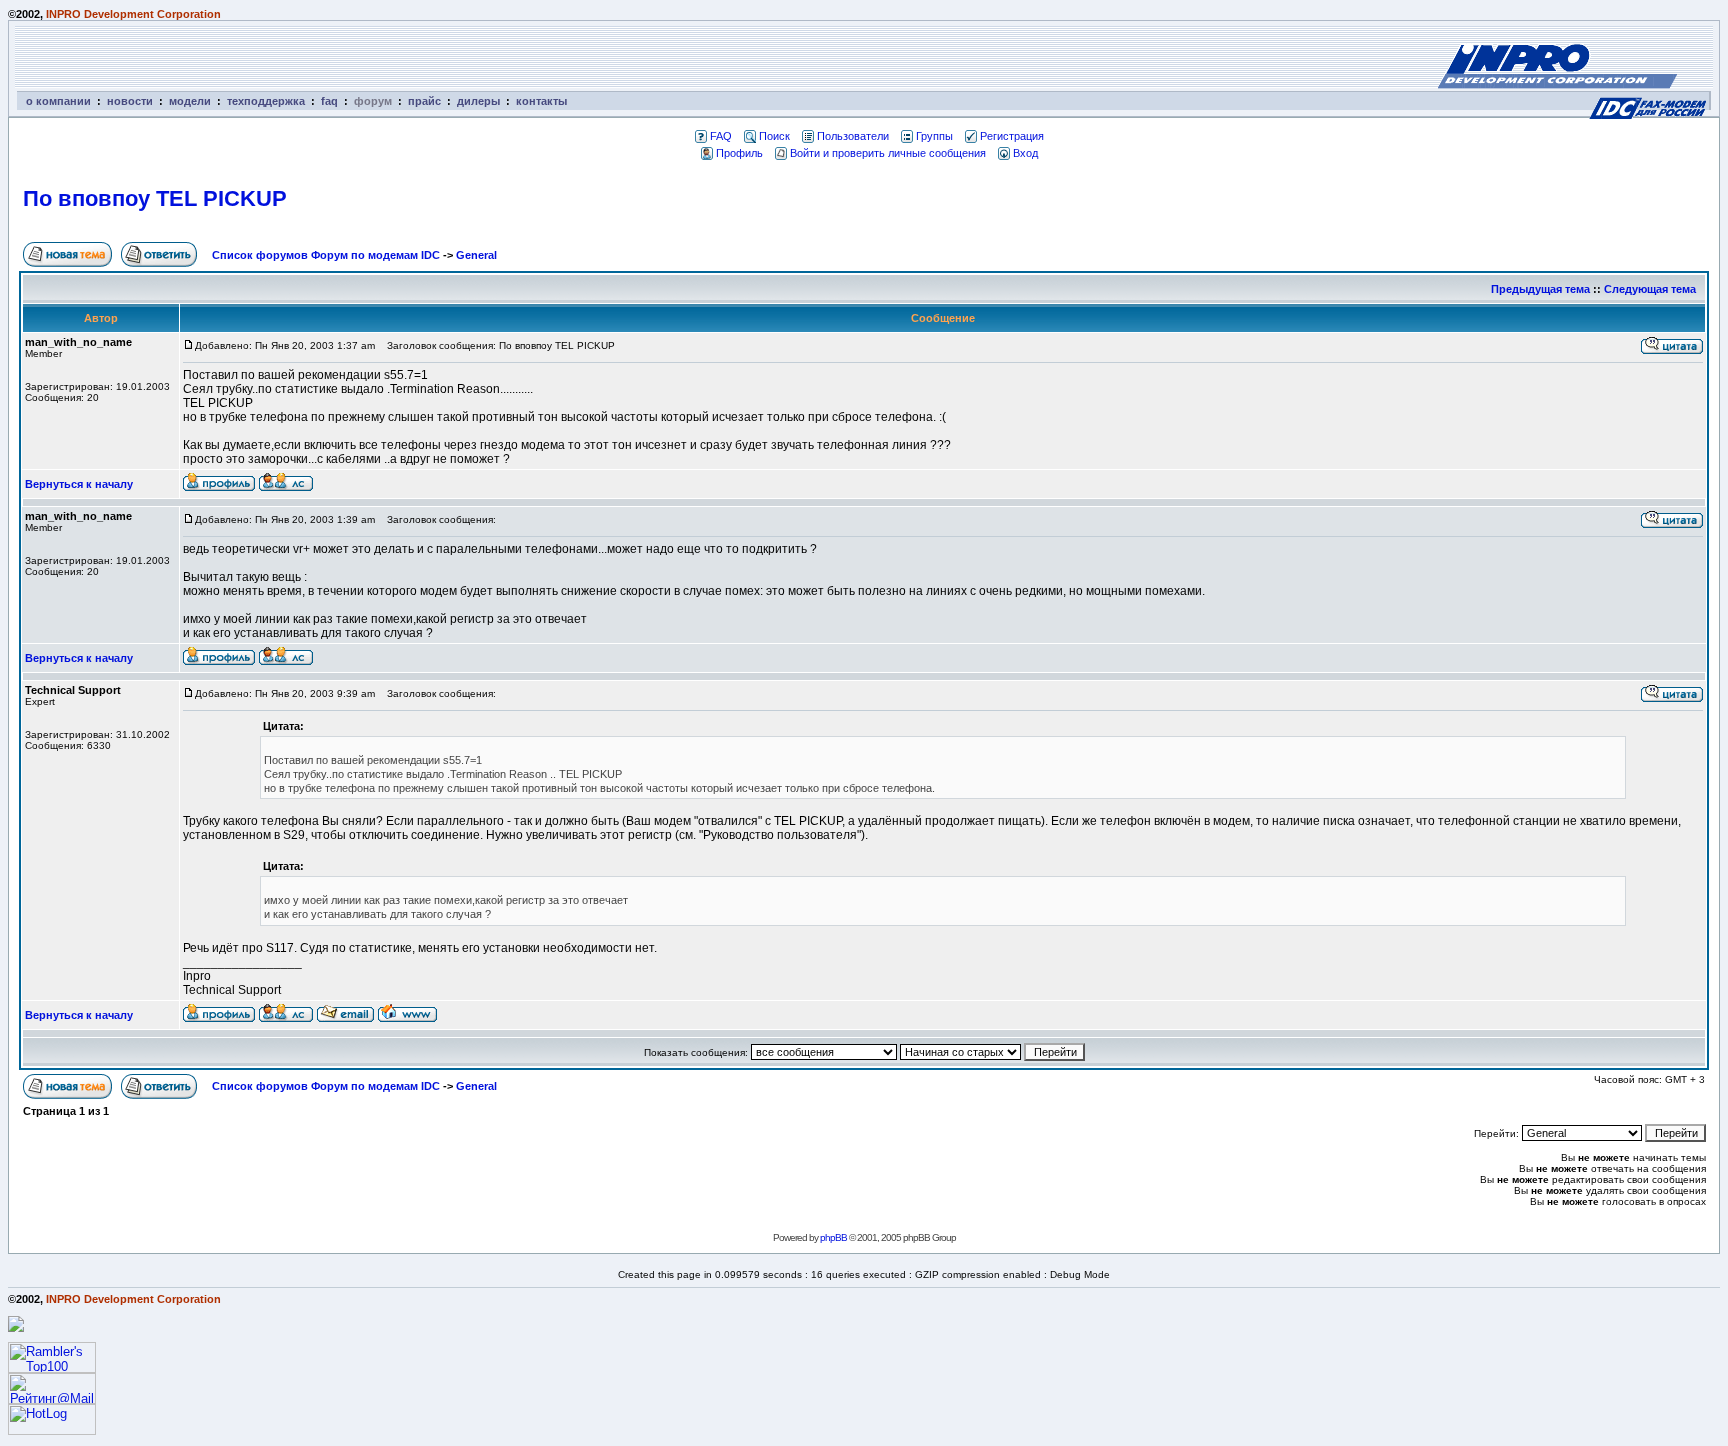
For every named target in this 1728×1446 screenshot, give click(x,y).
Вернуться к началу (79, 484)
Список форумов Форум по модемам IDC (326, 255)
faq (329, 101)
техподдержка (266, 101)
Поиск (774, 136)
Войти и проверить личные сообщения (888, 153)
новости (130, 101)
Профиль (739, 153)
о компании (58, 101)
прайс (424, 101)
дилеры (478, 101)
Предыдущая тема (1540, 289)
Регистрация (1012, 136)
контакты (541, 101)
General (476, 255)
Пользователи (853, 136)
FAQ (721, 136)
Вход (1025, 153)
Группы (934, 136)
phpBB (833, 1237)
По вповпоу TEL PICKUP (155, 198)
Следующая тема (1650, 289)
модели (190, 101)
